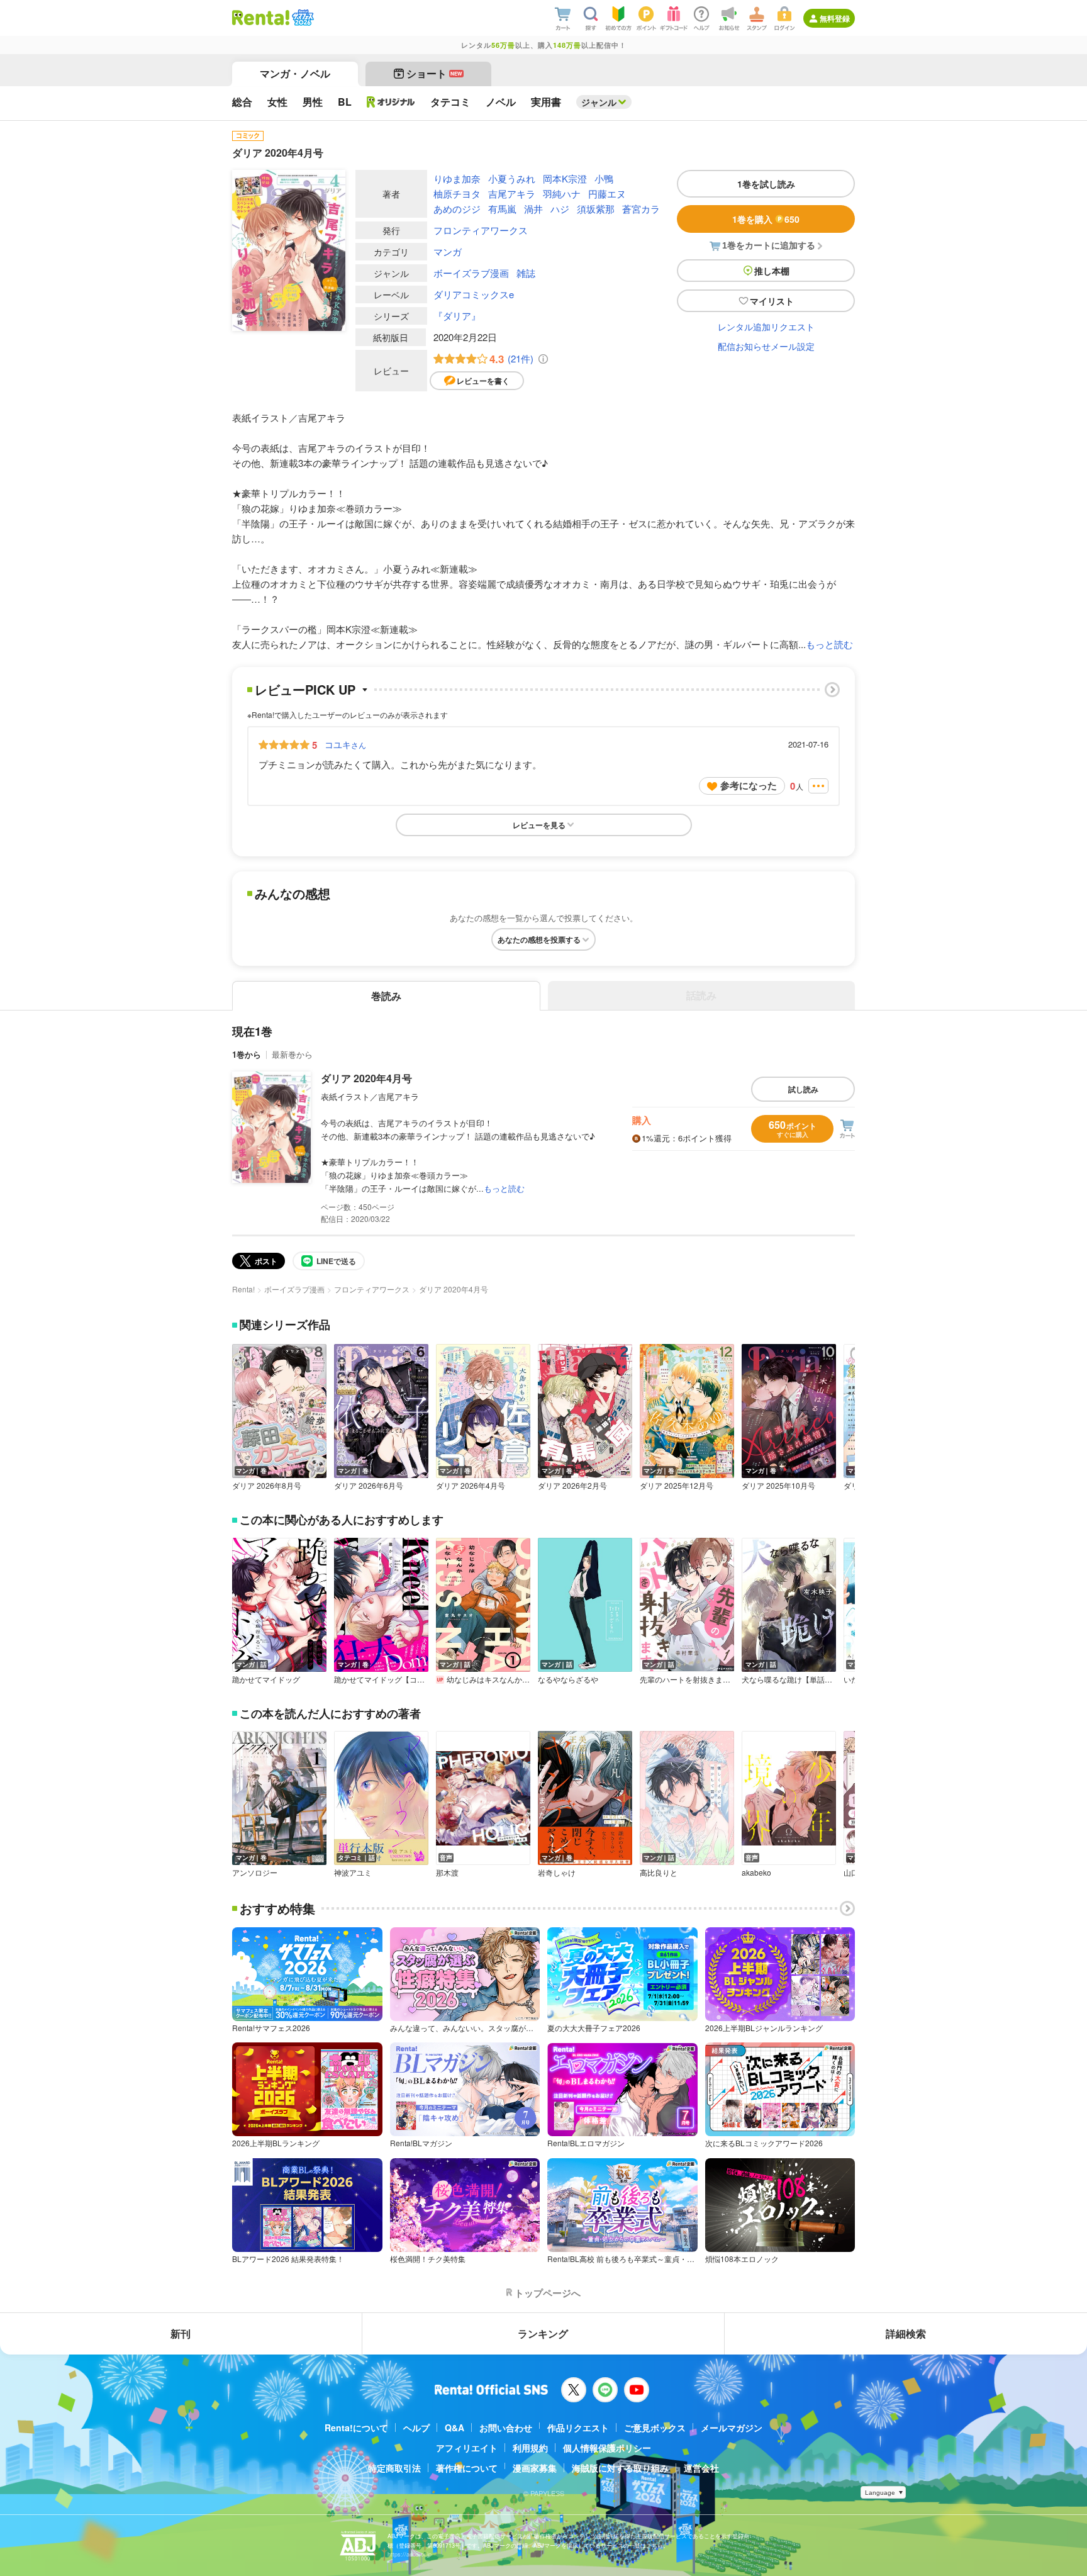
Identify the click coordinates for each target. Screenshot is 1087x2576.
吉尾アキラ (512, 193)
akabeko (756, 1873)
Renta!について (356, 2428)
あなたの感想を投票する (539, 939)
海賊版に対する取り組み (620, 2468)
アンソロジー (255, 1873)
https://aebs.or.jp (410, 2554)
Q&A (454, 2428)
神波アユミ (353, 1873)
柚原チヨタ (457, 193)
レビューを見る (539, 825)
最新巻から (292, 1054)
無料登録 (835, 18)
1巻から (247, 1054)
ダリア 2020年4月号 (366, 1078)
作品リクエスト (578, 2428)
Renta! (243, 1289)
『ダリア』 (457, 316)
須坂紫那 (596, 209)
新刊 (181, 2333)
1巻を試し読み (766, 184)
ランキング (543, 2333)
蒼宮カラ (641, 209)
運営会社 (701, 2468)
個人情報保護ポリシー (607, 2448)
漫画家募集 (535, 2468)
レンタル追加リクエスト (766, 327)
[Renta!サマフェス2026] (302, 18)
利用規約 (530, 2448)
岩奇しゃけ (557, 1873)
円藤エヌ (607, 193)
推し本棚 (772, 271)
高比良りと (659, 1873)
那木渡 (447, 1873)
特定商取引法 (394, 2468)
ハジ (560, 209)
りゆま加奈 (457, 178)
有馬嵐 (502, 209)
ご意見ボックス (655, 2428)
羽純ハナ (562, 193)
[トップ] (261, 18)
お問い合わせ (506, 2428)
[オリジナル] (391, 102)
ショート (434, 73)
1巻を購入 (766, 219)
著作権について (467, 2468)
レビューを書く (483, 381)
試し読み (803, 1089)
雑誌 (526, 273)
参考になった (749, 785)
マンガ (448, 251)
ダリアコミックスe (474, 294)
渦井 (533, 209)
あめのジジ (457, 209)
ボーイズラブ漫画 (471, 273)
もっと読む (829, 644)
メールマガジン (732, 2428)
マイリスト (772, 301)
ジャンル (599, 102)
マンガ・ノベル (295, 73)
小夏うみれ (512, 178)
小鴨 (604, 178)
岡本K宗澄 (565, 178)
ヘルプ (416, 2428)
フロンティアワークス (481, 230)
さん (345, 744)
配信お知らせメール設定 (766, 346)
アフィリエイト (467, 2448)
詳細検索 (906, 2333)
